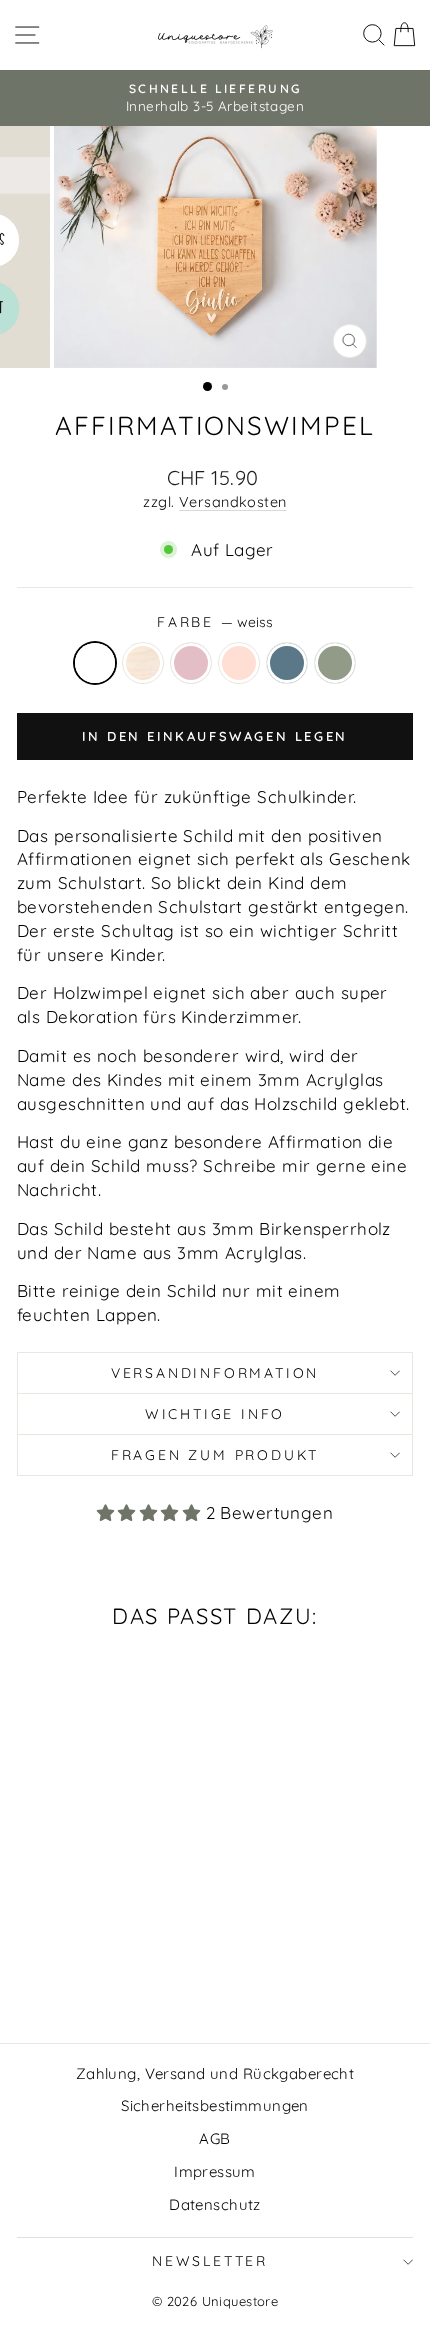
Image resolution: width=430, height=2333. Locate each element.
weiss (95, 663)
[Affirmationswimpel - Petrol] (126, 1974)
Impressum (215, 2171)
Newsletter (210, 2261)
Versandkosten (233, 502)
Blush (191, 663)
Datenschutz (215, 2204)
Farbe (215, 622)
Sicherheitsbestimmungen (215, 2105)
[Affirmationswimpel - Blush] (80, 1974)
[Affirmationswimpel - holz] (57, 1974)
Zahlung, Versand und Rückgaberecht (215, 2073)
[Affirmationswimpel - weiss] (34, 1974)
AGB (214, 2138)
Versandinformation (215, 1373)
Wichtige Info (215, 1414)
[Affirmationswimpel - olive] (149, 1974)
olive (335, 663)
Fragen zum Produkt (215, 1455)
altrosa (239, 663)
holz (143, 663)
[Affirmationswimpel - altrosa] (103, 1974)
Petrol (287, 663)
